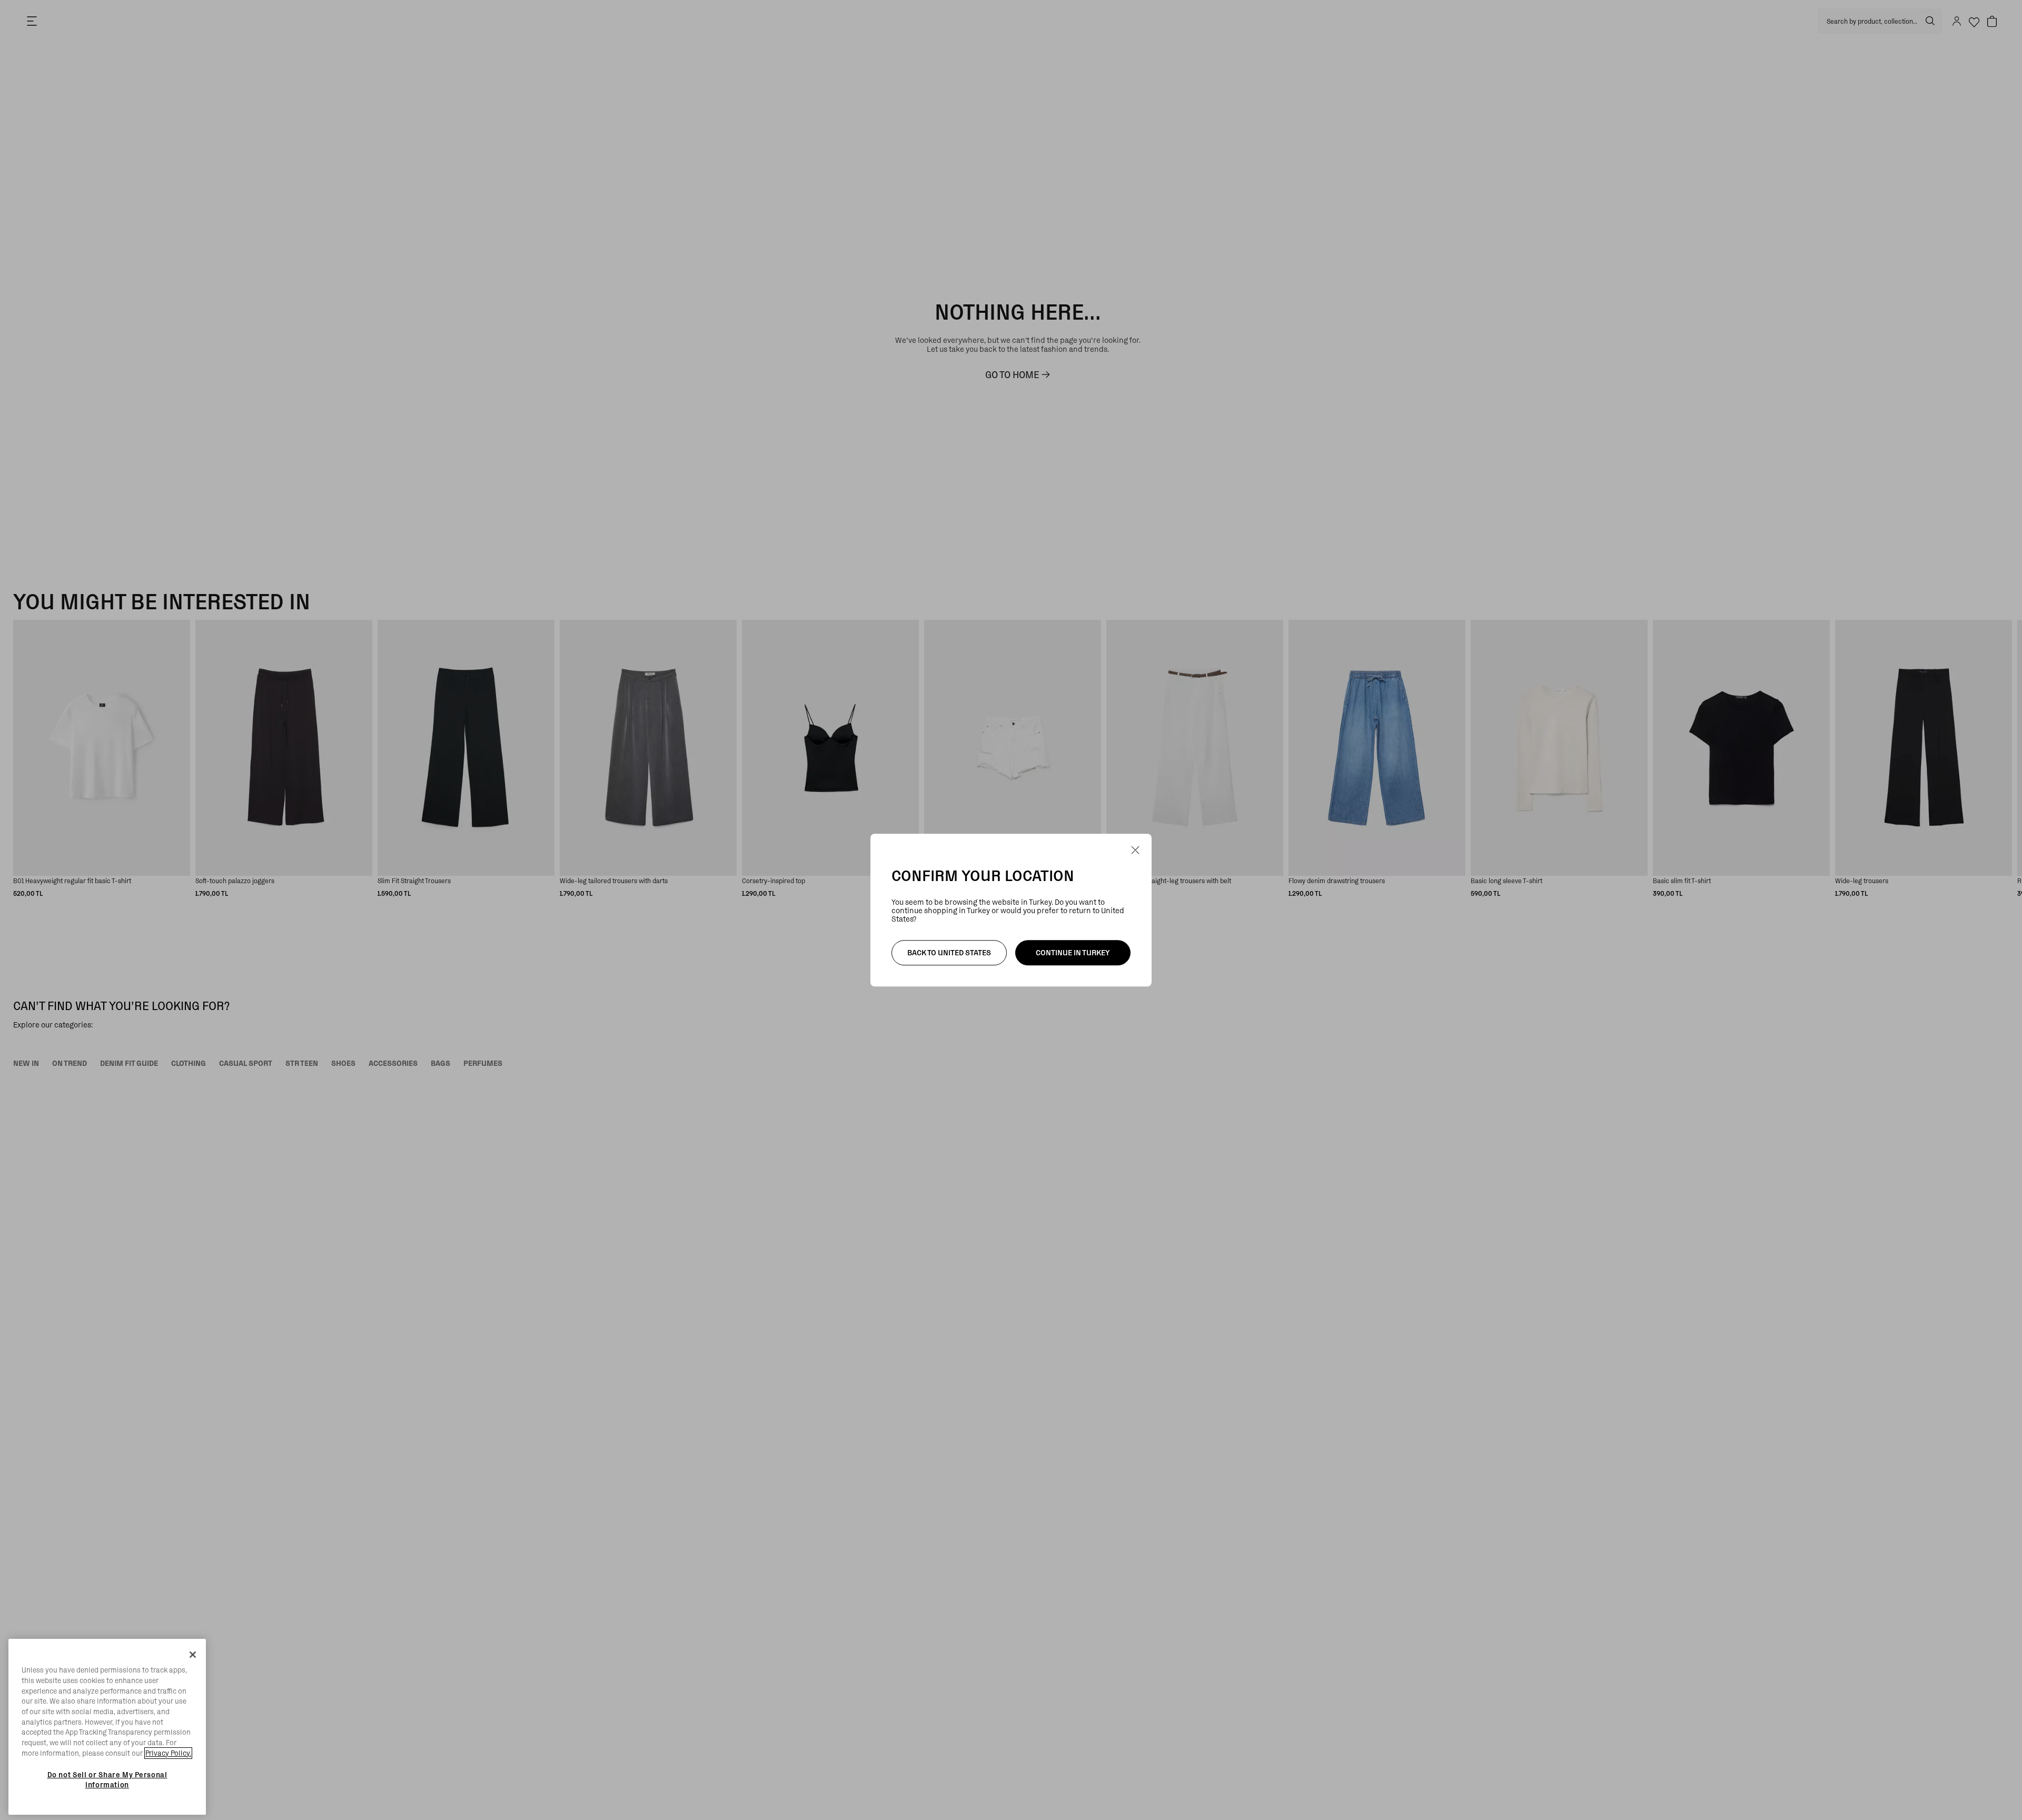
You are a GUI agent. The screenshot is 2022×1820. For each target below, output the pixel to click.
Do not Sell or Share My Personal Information (107, 1779)
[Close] (193, 1655)
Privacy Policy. (168, 1753)
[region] (107, 1727)
